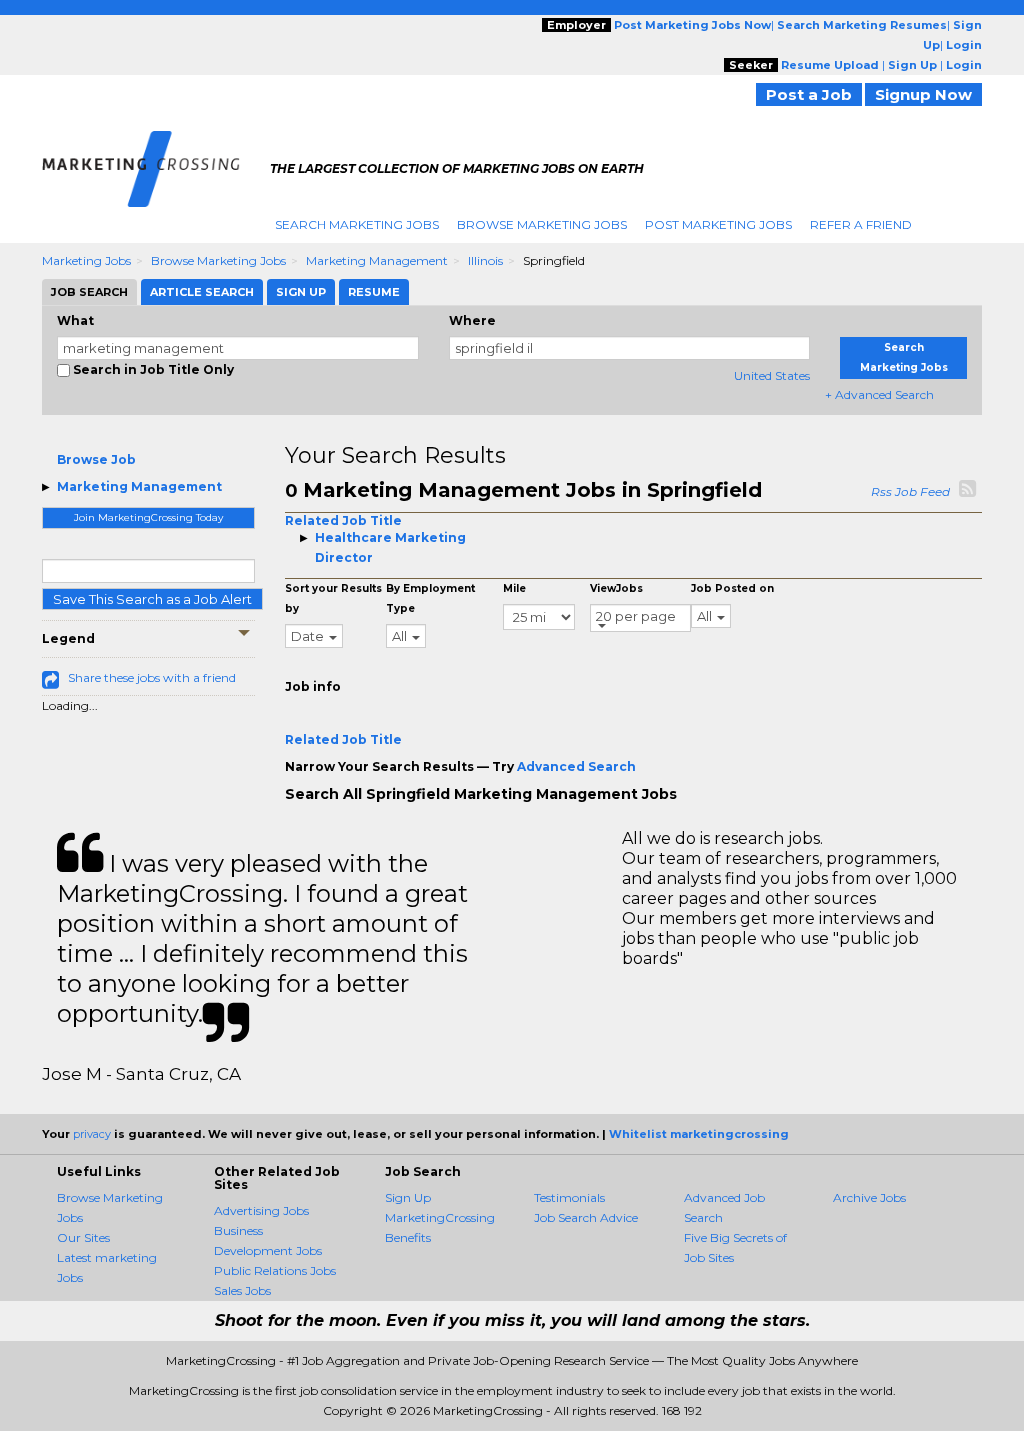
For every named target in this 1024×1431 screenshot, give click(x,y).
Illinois (485, 260)
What (75, 320)
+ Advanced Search (879, 394)
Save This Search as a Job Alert (152, 599)
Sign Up (408, 1197)
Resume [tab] (374, 292)
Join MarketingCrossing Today (148, 517)
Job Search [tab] (89, 292)
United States (772, 375)
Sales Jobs (242, 1290)
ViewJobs (616, 588)
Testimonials (569, 1197)
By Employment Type (430, 598)
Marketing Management (377, 260)
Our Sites (83, 1237)
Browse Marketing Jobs (542, 224)
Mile (514, 588)
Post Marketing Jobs (718, 224)
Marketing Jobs (86, 260)
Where (472, 320)
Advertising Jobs (261, 1210)
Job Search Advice (586, 1217)
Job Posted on (732, 588)
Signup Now (923, 94)
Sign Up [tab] (301, 292)
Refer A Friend (861, 224)
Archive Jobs (869, 1197)
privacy (92, 1134)
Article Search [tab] (202, 292)
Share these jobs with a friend (152, 677)
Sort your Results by (333, 598)
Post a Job (809, 94)
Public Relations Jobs (275, 1270)
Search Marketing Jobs (357, 224)
